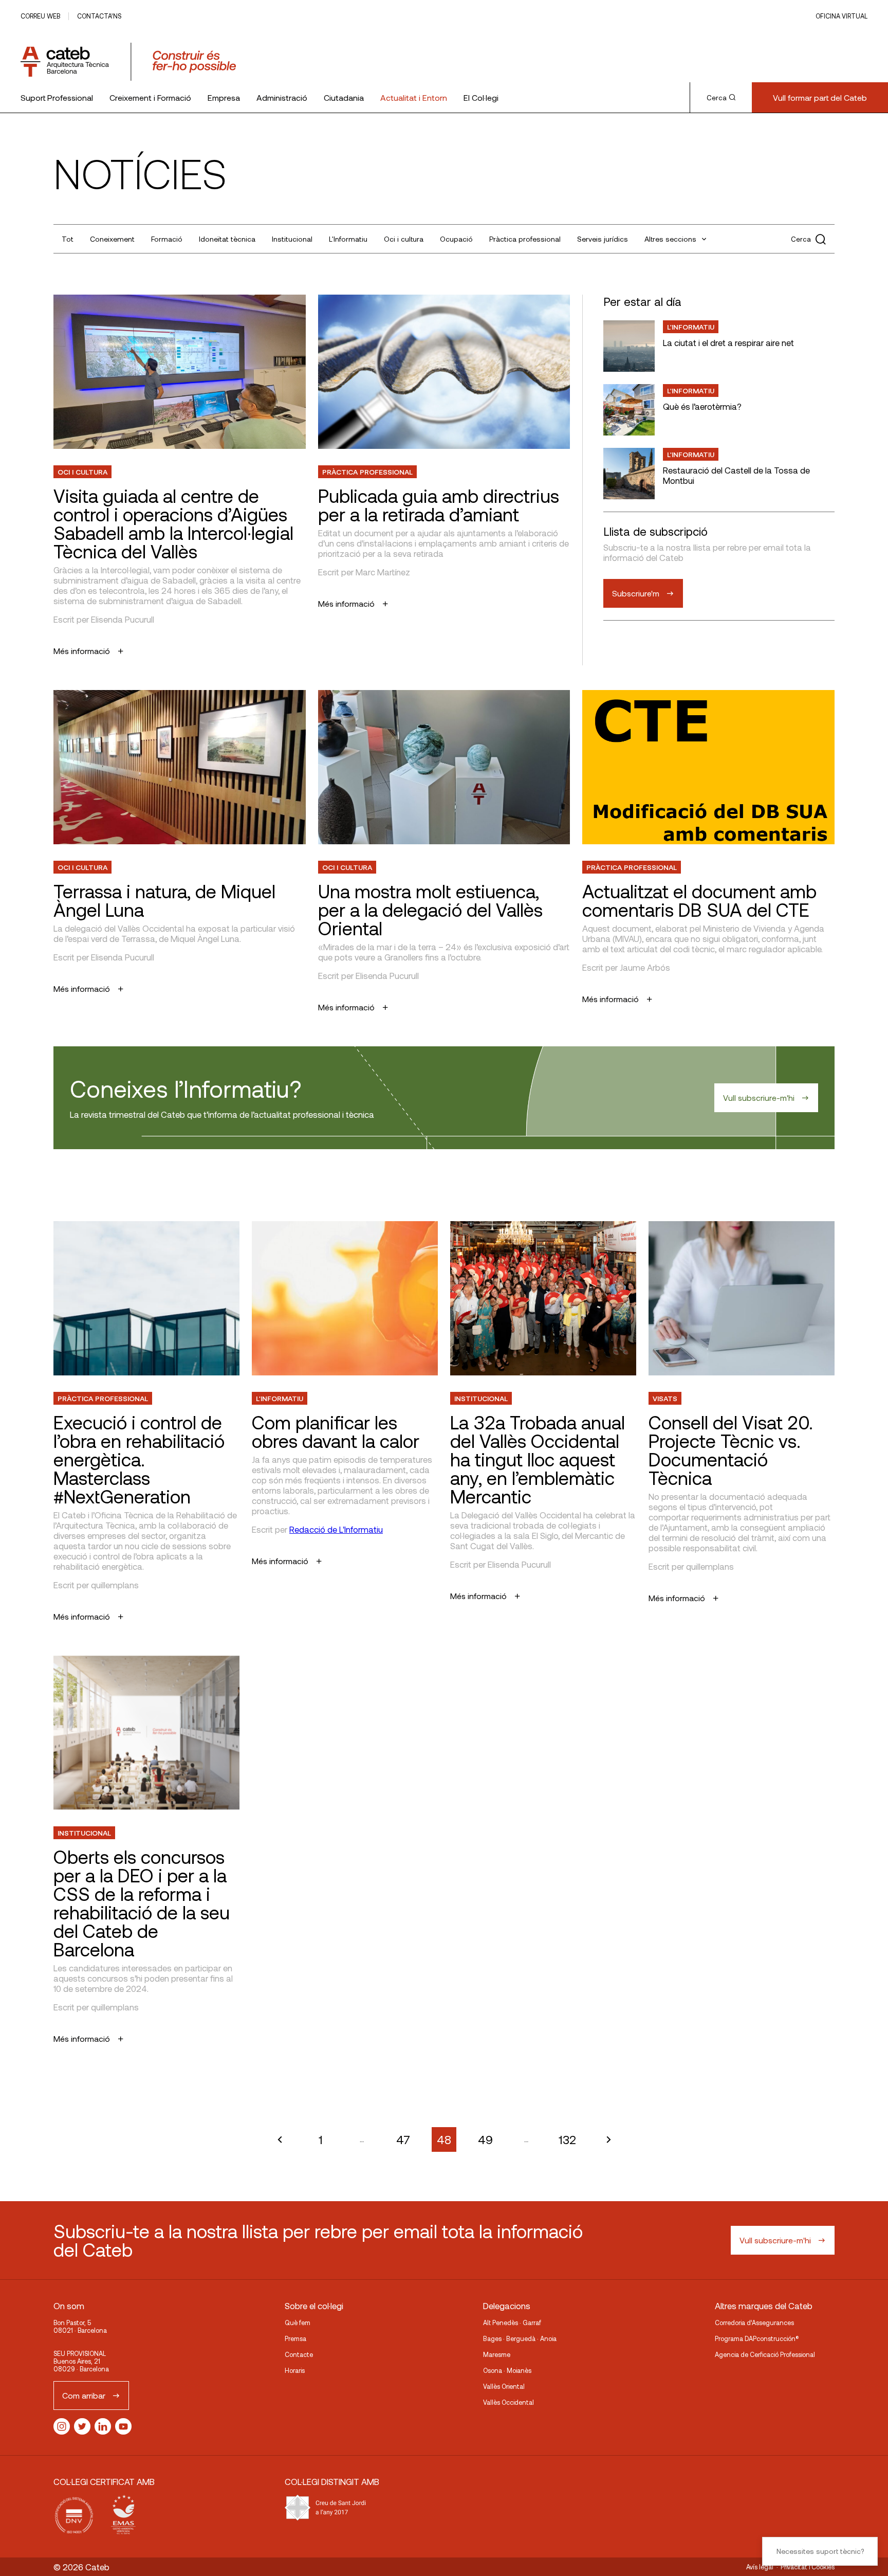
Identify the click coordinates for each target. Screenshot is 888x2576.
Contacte (299, 2354)
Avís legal (760, 2567)
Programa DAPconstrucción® (757, 2338)
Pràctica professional (525, 239)
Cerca (717, 98)
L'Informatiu (348, 239)
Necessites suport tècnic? (820, 2551)
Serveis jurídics (603, 239)
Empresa (224, 97)
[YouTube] (123, 2426)
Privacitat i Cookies (808, 2567)
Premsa (295, 2338)
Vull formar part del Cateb (820, 97)
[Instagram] (62, 2426)
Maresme (497, 2354)
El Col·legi (481, 97)
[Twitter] (82, 2426)
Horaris (295, 2370)
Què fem (298, 2323)
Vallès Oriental (504, 2386)
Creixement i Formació (150, 97)
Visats (665, 1398)
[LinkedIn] (103, 2426)
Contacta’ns (99, 16)
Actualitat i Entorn (414, 97)
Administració (282, 97)
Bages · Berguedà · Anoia (520, 2338)
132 (567, 2139)
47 (403, 2139)
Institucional (292, 239)
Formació (167, 239)
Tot (68, 239)
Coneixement (112, 239)
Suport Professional (57, 97)
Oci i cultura (404, 239)
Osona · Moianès (507, 2370)
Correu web (40, 16)
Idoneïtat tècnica (227, 239)
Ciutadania (344, 97)
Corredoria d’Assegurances (754, 2323)
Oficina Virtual (841, 16)
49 (485, 2139)
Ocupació (456, 239)
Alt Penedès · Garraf (512, 2323)
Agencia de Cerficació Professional (765, 2354)
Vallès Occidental (508, 2402)
